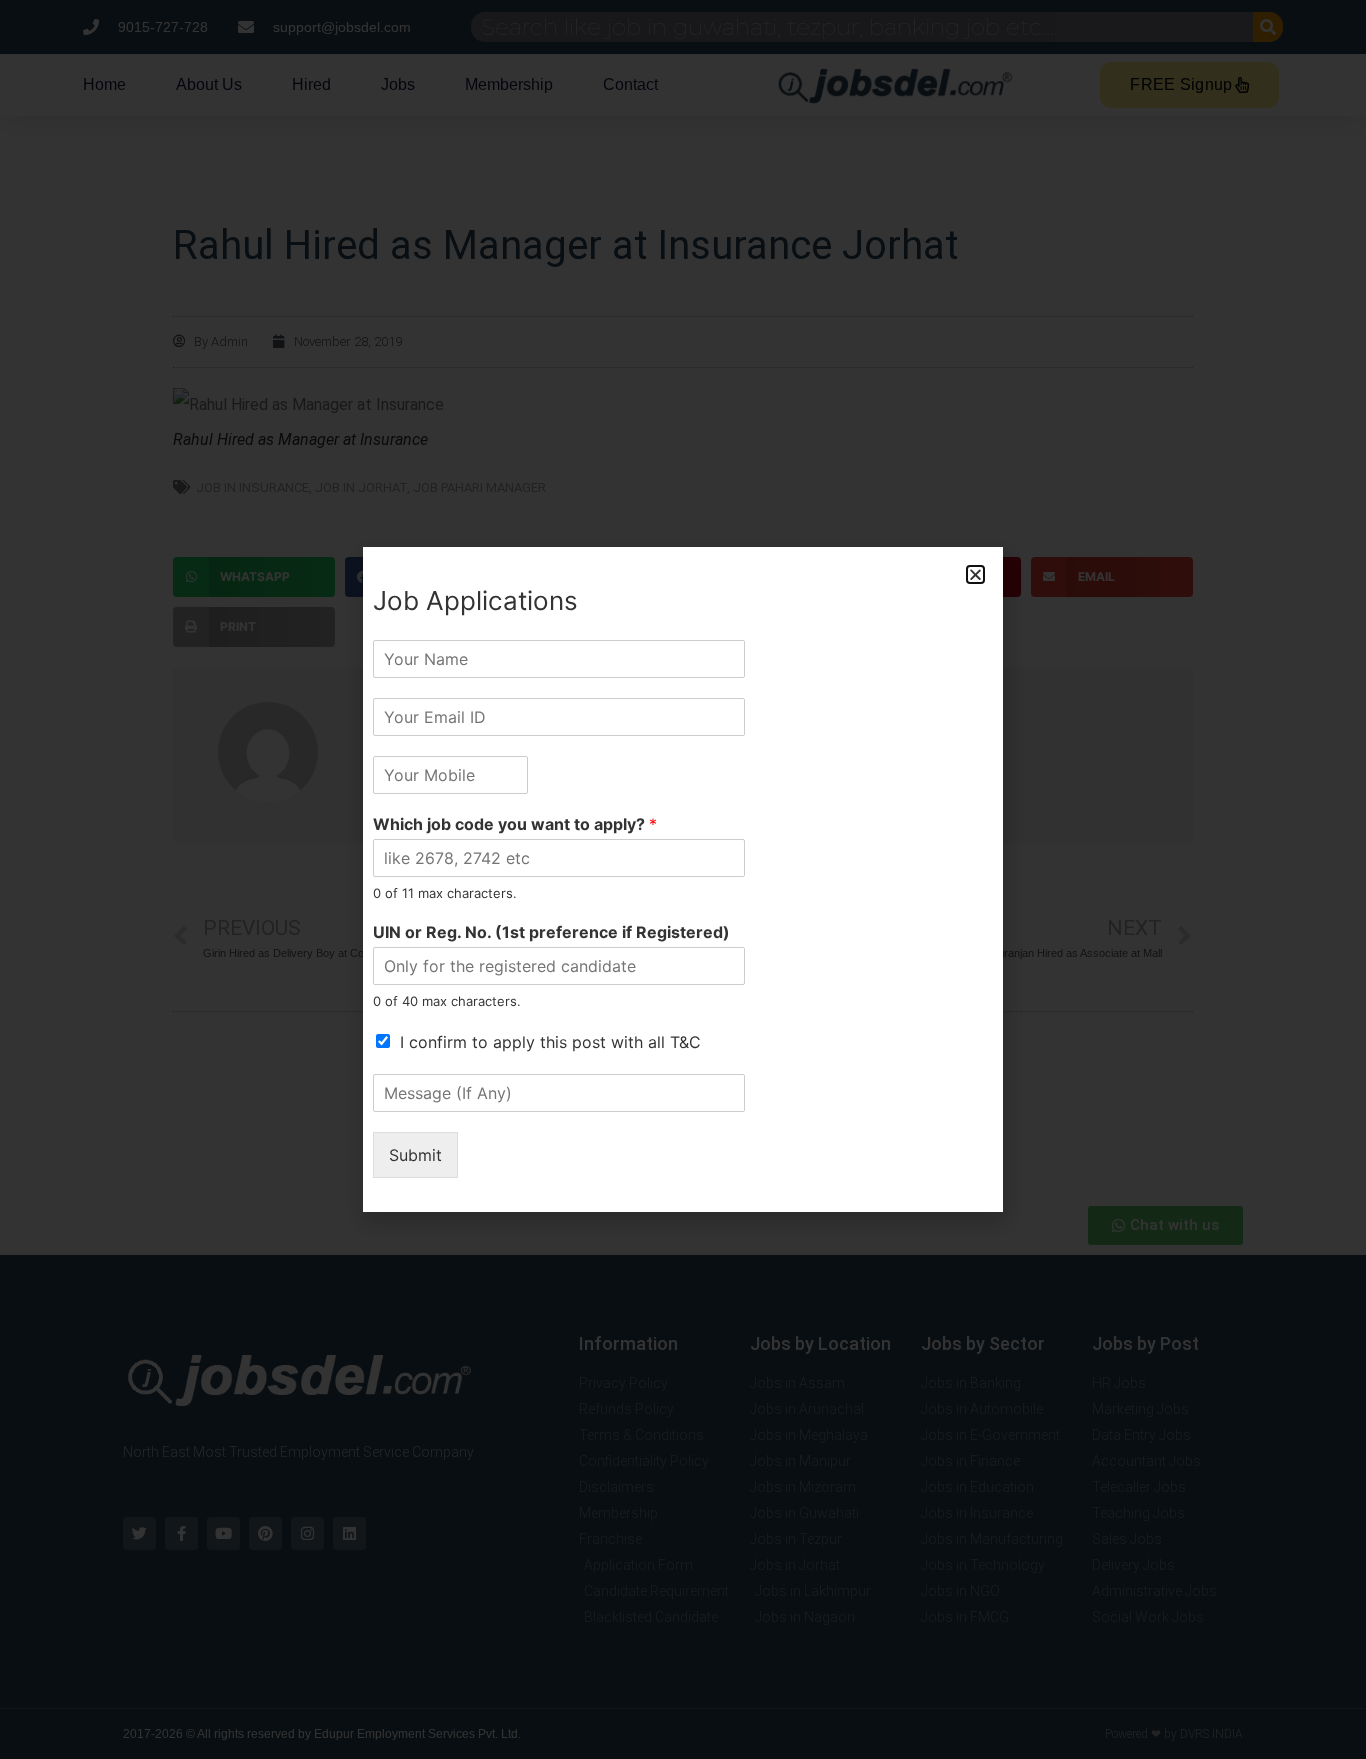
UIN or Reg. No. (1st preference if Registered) (551, 932)
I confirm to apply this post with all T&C (550, 1042)
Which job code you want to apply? (515, 824)
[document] (683, 879)
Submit (415, 1155)
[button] (975, 574)
